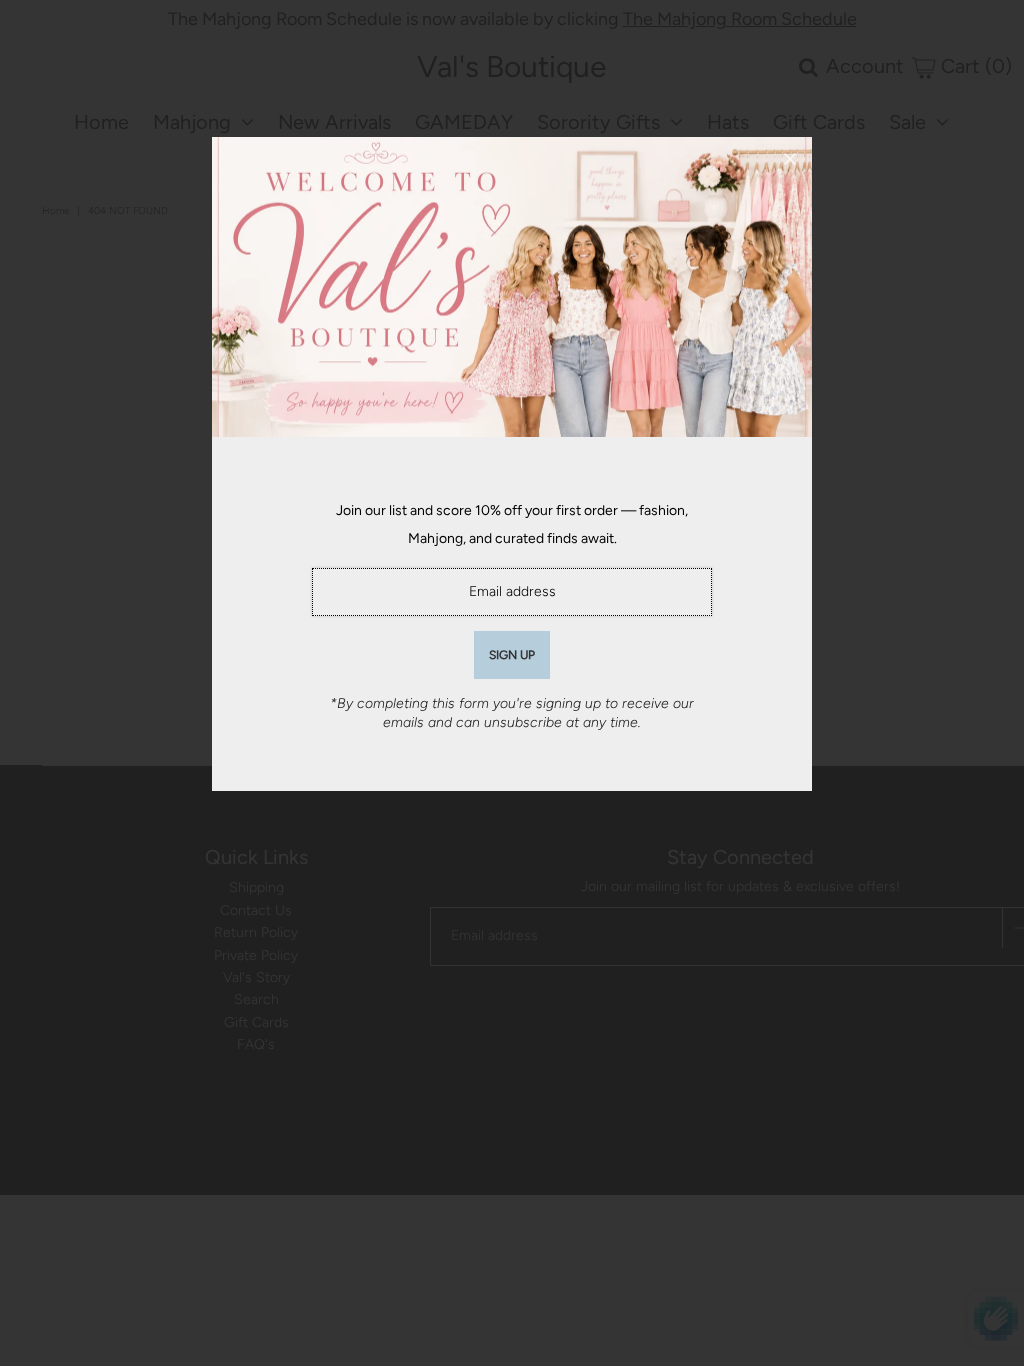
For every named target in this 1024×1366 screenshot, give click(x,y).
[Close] (790, 159)
